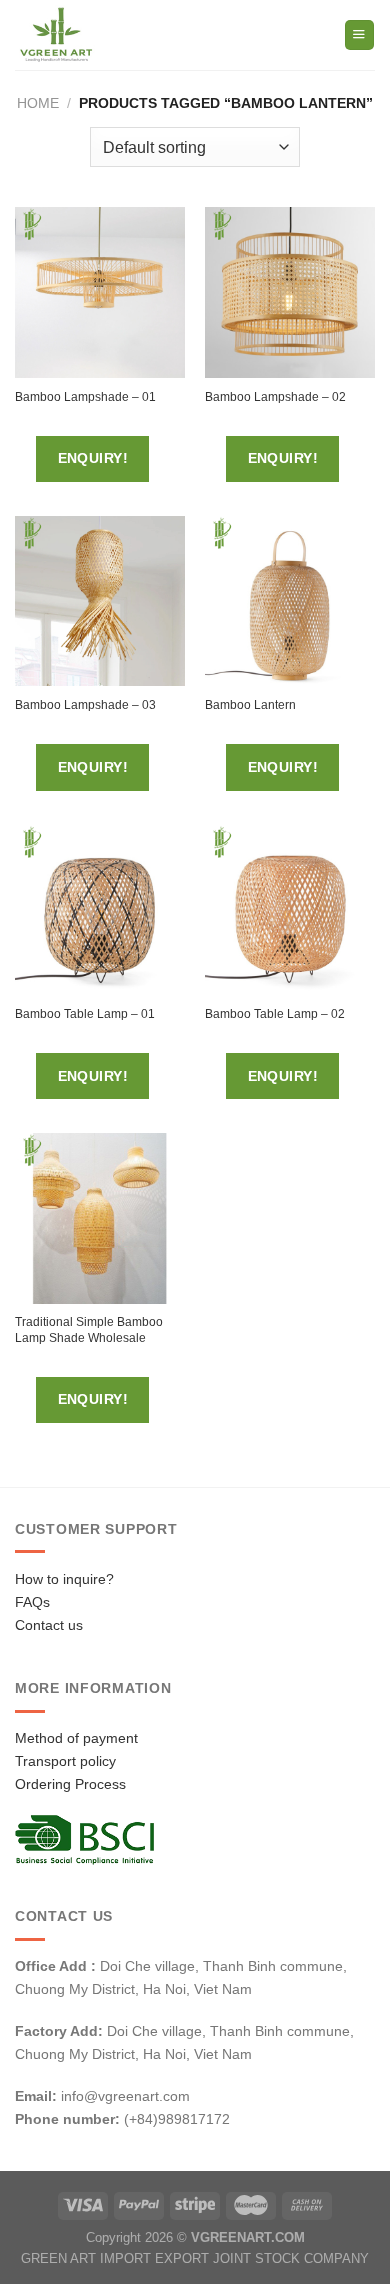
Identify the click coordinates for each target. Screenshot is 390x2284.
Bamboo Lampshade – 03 (85, 705)
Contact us (49, 1625)
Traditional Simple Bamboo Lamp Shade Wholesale (89, 1330)
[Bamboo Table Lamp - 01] (100, 910)
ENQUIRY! (93, 458)
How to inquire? (64, 1579)
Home (38, 103)
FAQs (32, 1602)
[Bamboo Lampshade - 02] (290, 292)
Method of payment (76, 1738)
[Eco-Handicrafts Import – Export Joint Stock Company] (98, 35)
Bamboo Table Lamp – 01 (85, 1014)
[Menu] (359, 35)
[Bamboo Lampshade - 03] (100, 601)
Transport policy (65, 1761)
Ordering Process (70, 1784)
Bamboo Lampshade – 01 (85, 397)
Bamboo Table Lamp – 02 (275, 1014)
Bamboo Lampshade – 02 (275, 397)
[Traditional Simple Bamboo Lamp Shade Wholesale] (100, 1218)
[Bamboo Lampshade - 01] (100, 292)
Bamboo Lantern (250, 705)
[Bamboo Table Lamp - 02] (290, 910)
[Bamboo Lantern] (290, 601)
